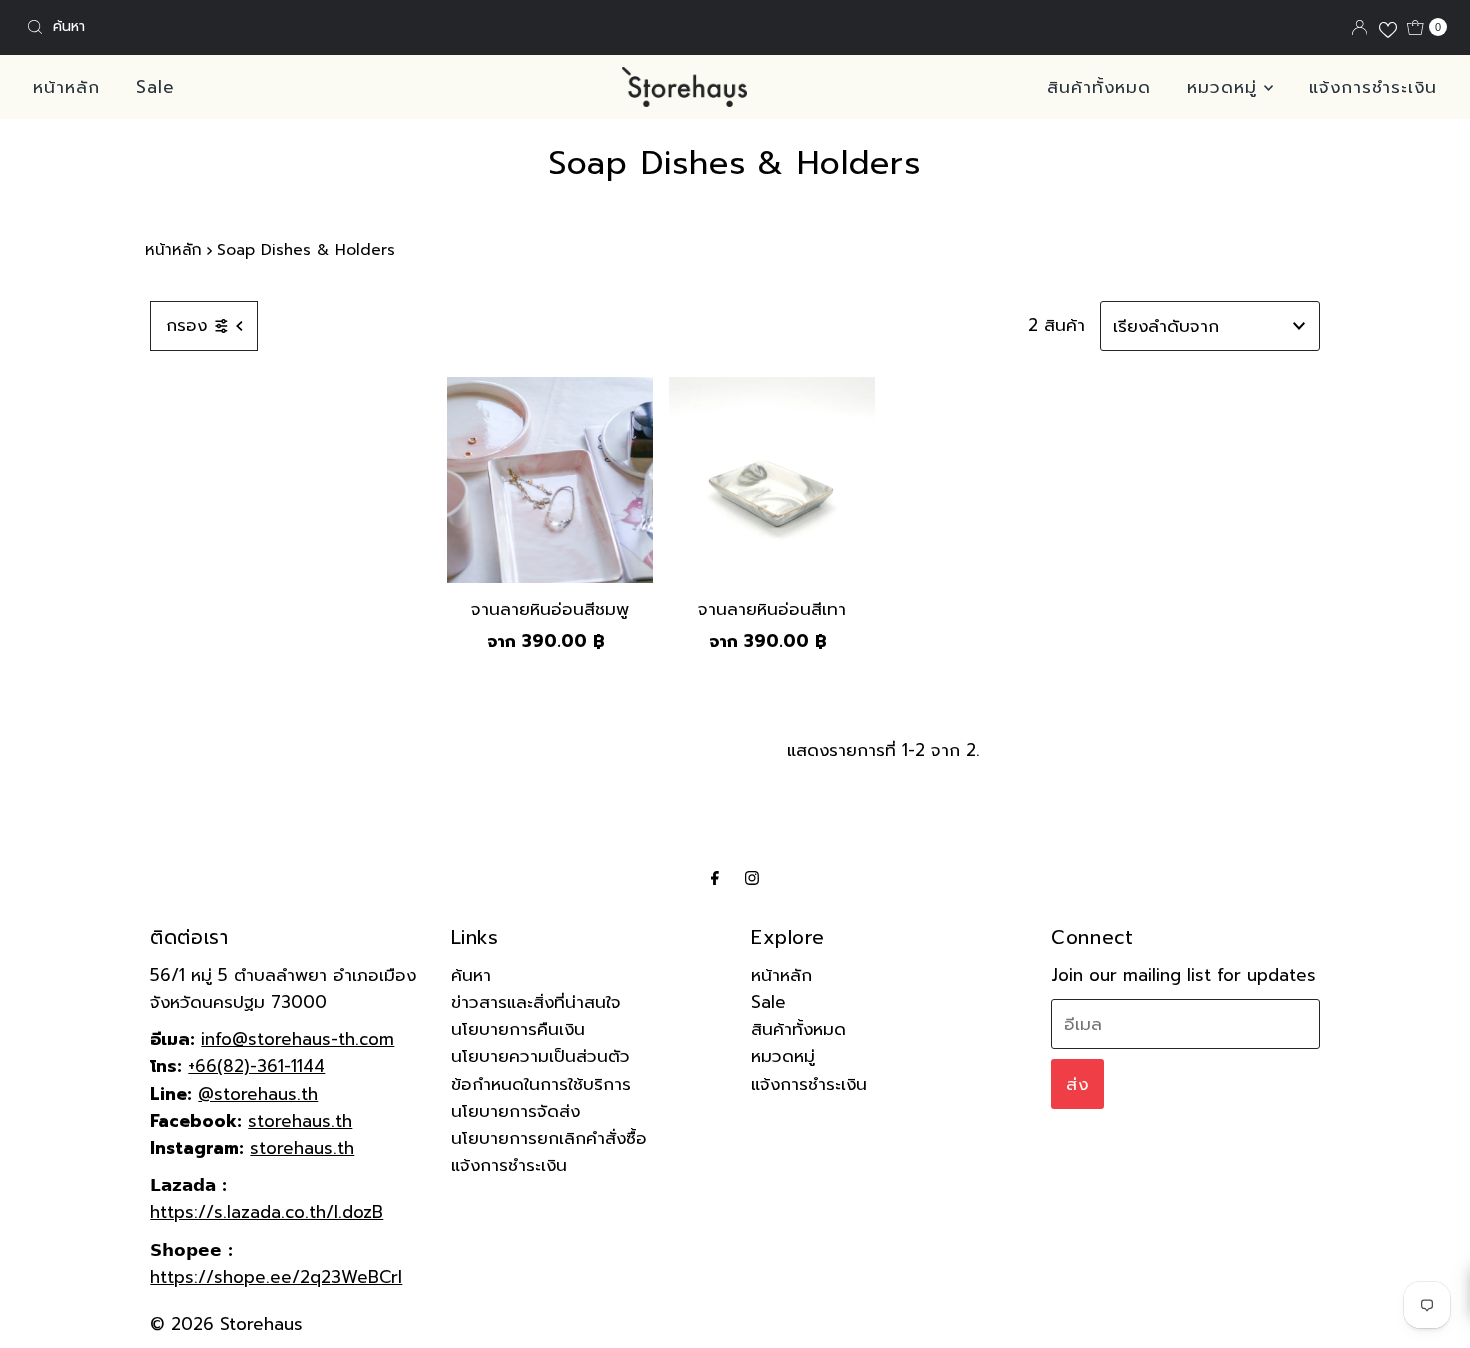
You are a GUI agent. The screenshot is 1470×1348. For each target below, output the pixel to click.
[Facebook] (715, 877)
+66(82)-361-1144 (256, 1066)
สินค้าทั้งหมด (1099, 87)
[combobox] (251, 27)
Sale (155, 87)
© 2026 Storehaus (226, 1324)
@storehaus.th (258, 1094)
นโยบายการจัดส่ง (515, 1111)
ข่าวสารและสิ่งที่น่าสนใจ (536, 1002)
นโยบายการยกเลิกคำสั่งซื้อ (549, 1138)
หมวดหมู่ (1225, 87)
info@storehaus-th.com (297, 1039)
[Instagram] (752, 877)
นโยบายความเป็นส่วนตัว (540, 1056)
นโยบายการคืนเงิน (518, 1029)
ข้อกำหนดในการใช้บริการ (541, 1084)
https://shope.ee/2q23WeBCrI (276, 1277)
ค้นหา (471, 975)
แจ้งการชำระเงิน (1373, 87)
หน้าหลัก (66, 87)
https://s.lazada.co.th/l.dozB (266, 1212)
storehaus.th (300, 1121)
